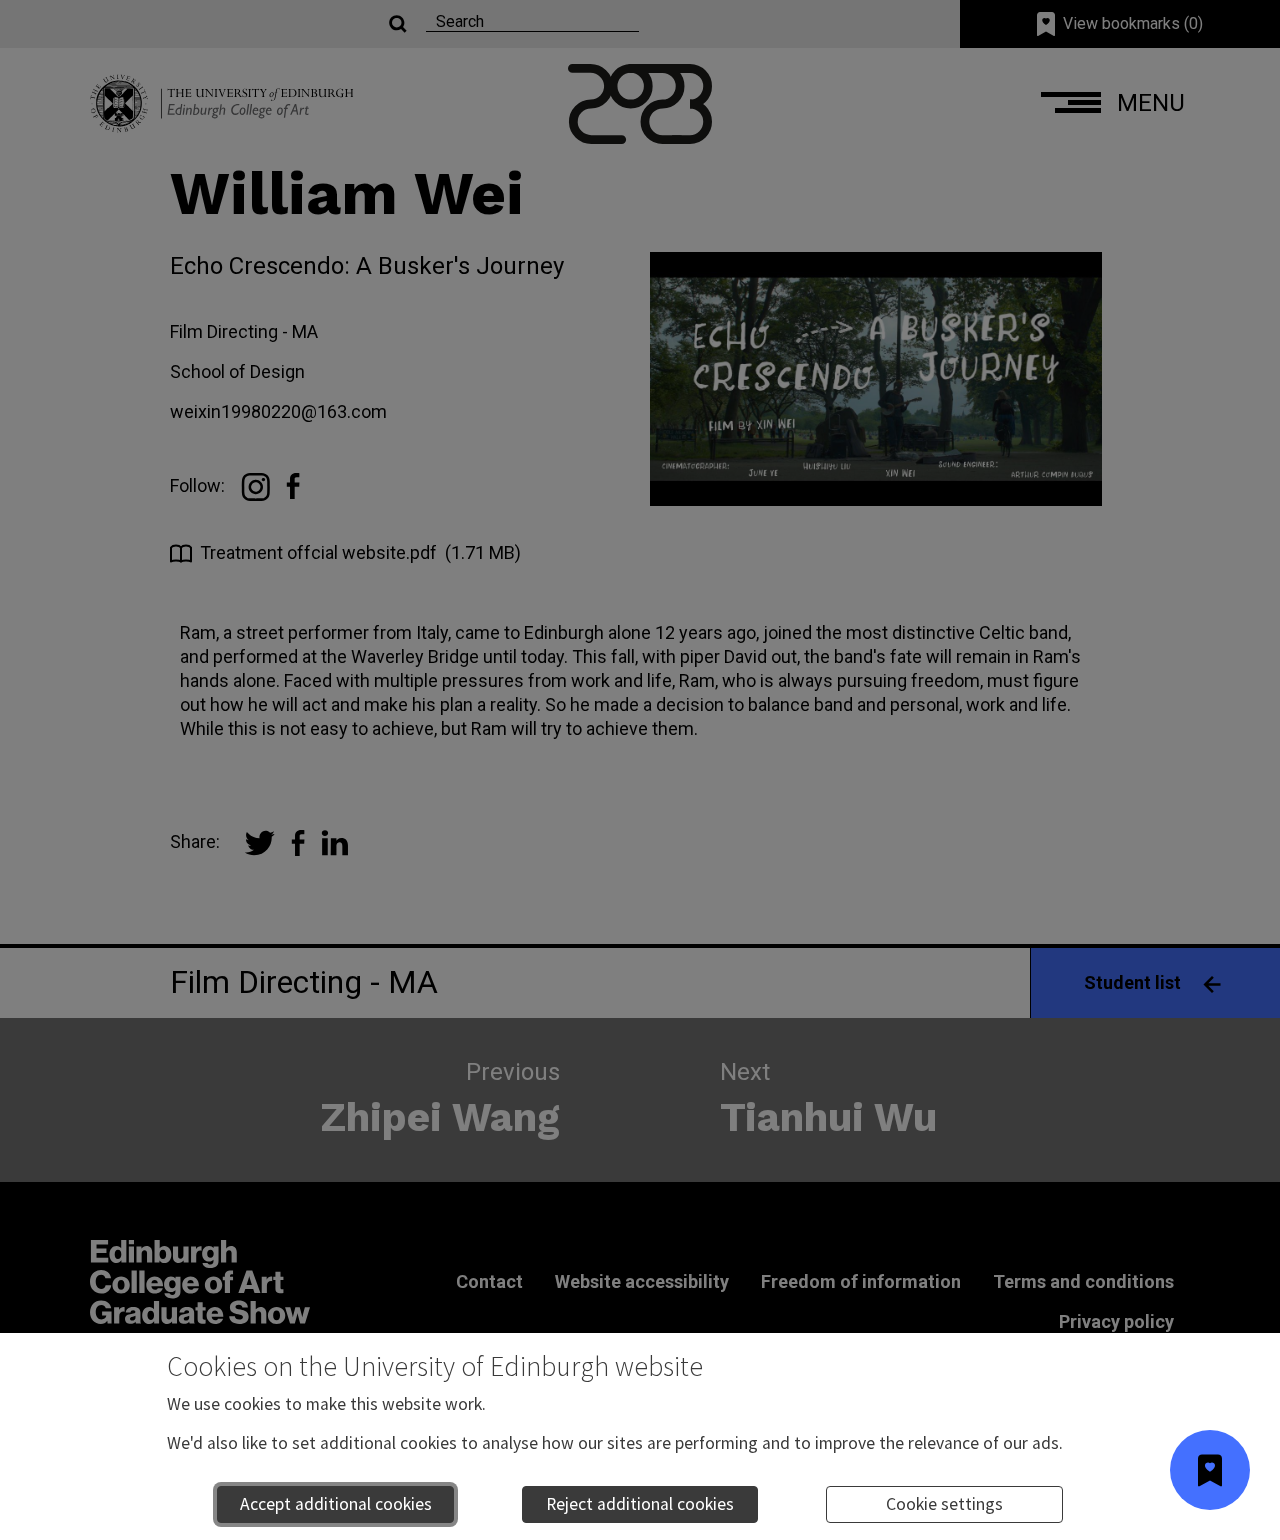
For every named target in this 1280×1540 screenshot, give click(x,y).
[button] (1210, 1470)
